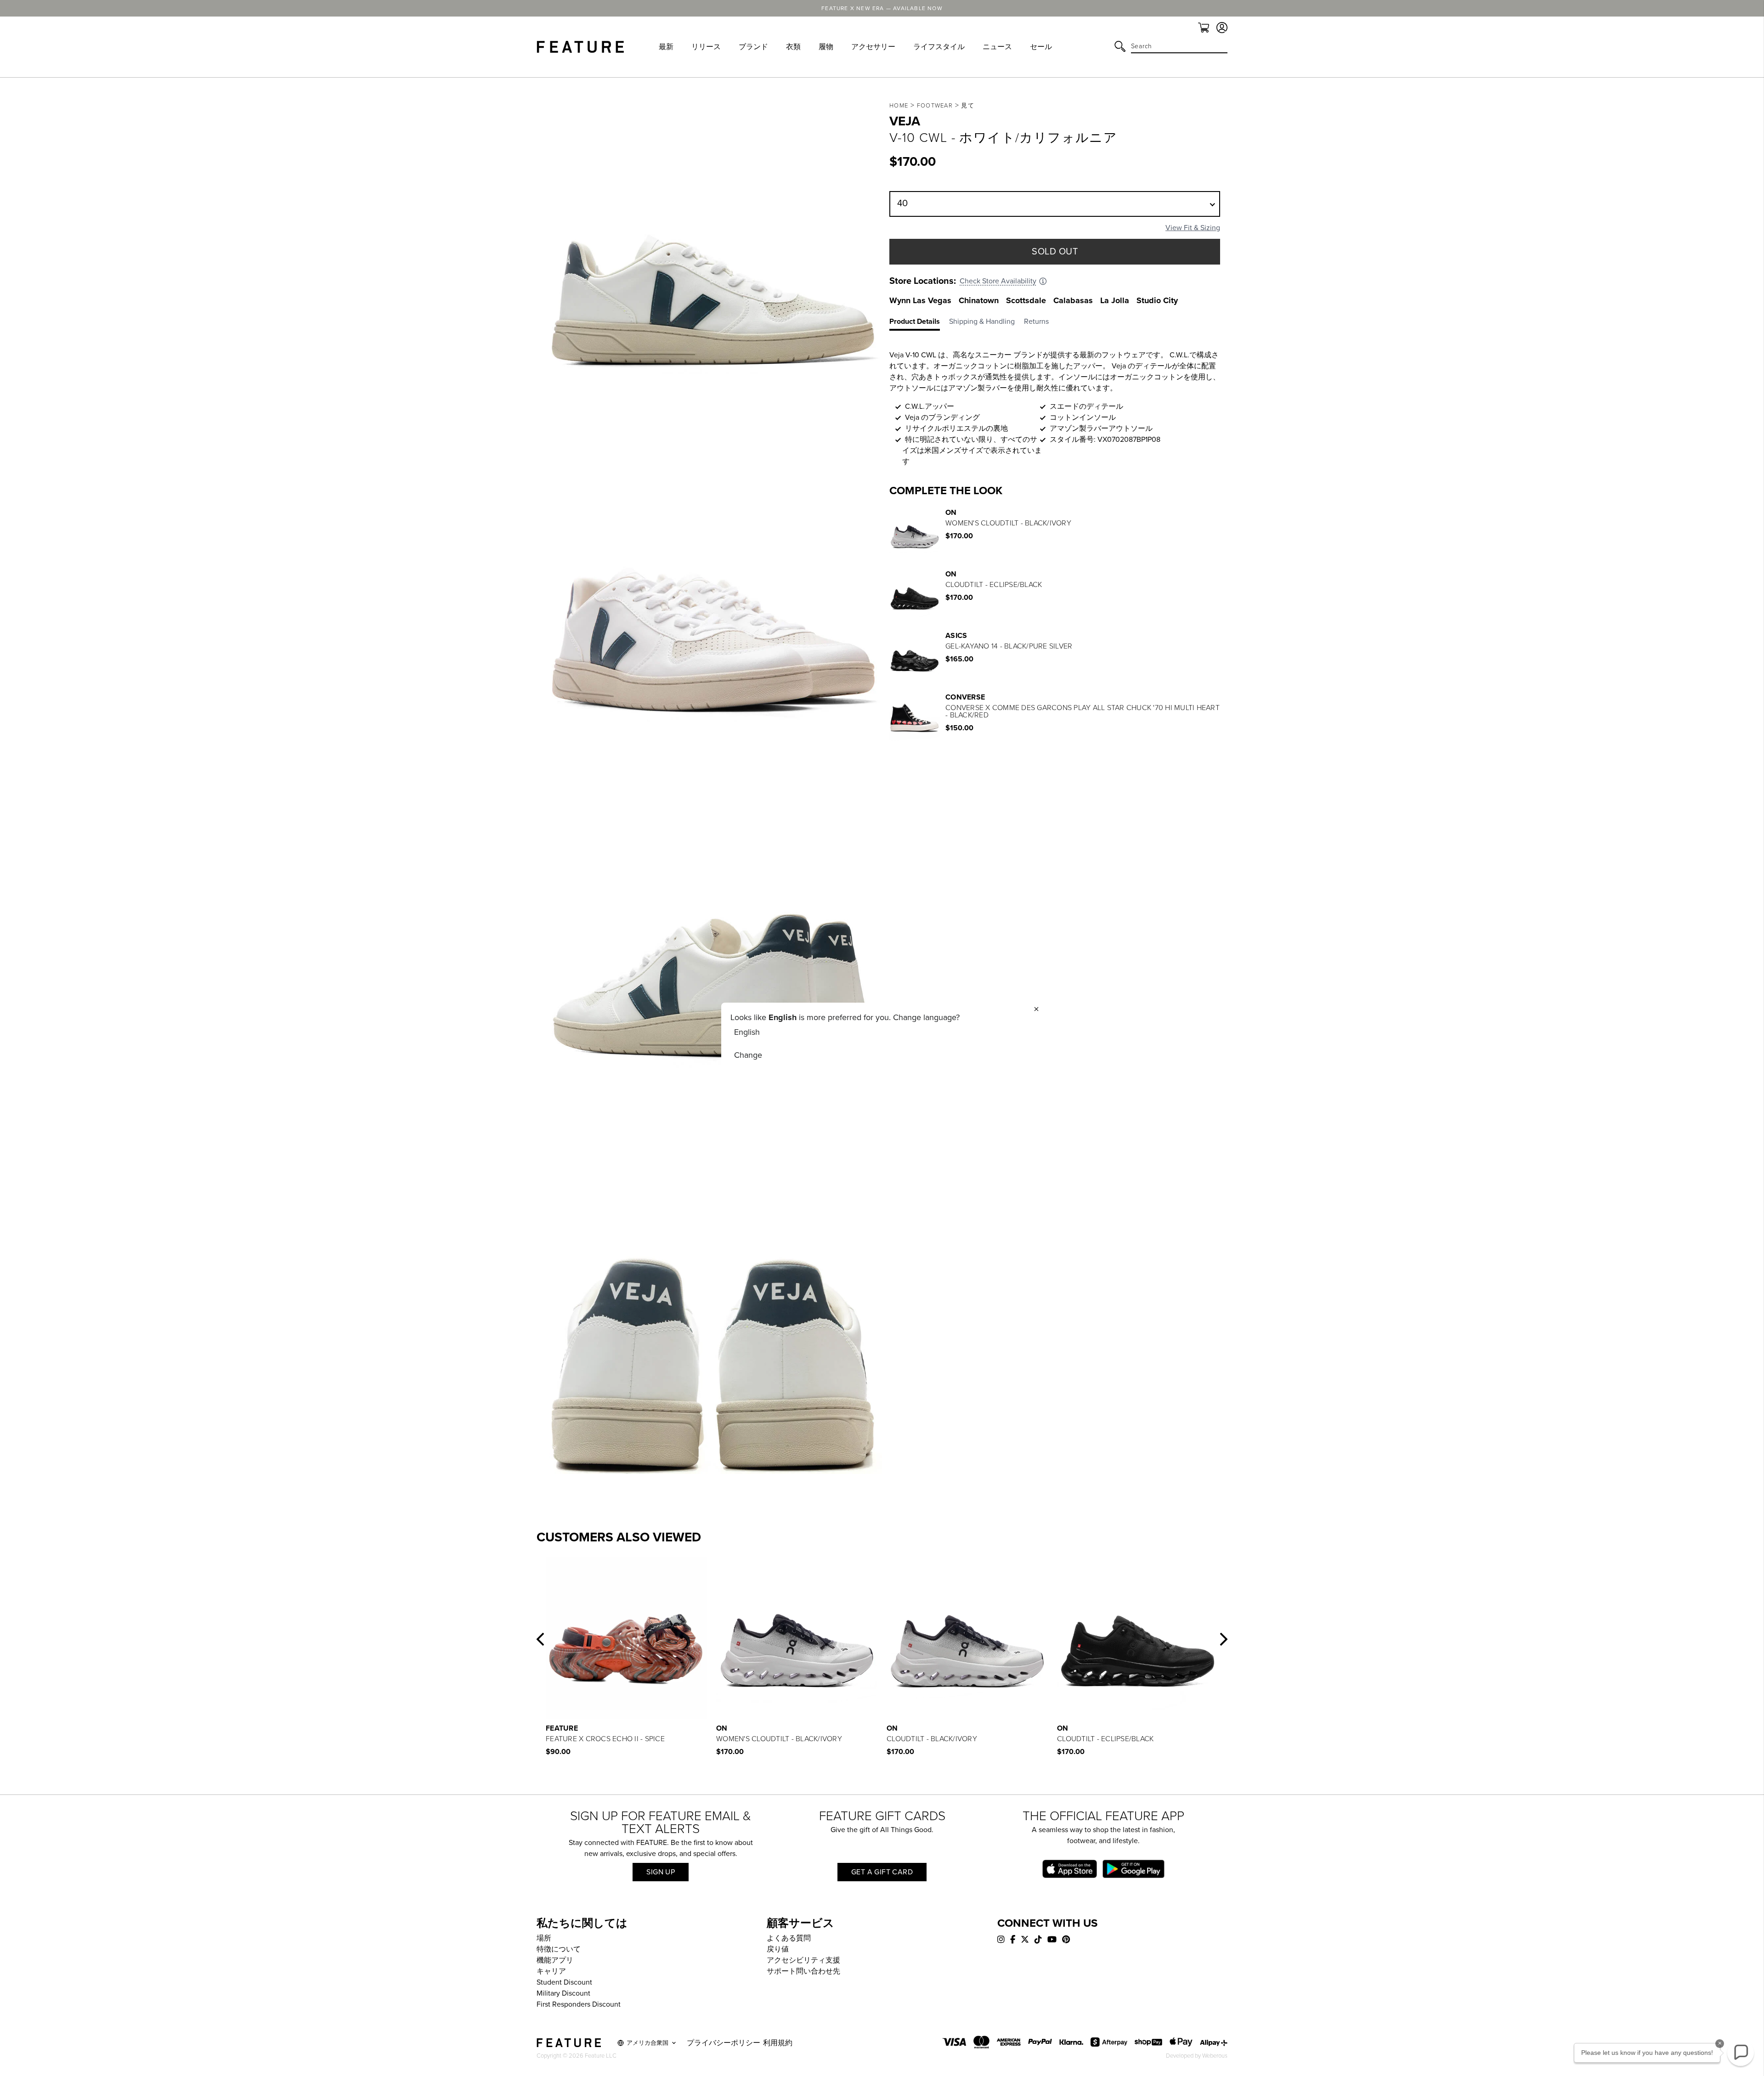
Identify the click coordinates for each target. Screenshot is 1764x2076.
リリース (706, 47)
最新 (666, 47)
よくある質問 (789, 1938)
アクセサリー (873, 47)
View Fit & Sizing (1193, 228)
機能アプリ (555, 1960)
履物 (826, 47)
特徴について (559, 1949)
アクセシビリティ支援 (803, 1960)
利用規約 (778, 2043)
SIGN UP (661, 1872)
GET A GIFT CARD (882, 1872)
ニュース (997, 47)
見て (968, 106)
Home (899, 106)
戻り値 (778, 1949)
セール (1041, 47)
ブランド (753, 47)
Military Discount (563, 1993)
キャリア (551, 1971)
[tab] (919, 323)
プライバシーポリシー (724, 2043)
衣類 (793, 47)
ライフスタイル (939, 47)
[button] (540, 1639)
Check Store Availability (998, 281)
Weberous (1215, 2056)
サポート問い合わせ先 (803, 1971)
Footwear (935, 106)
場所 (544, 1938)
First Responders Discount (579, 2004)
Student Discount (564, 1982)
